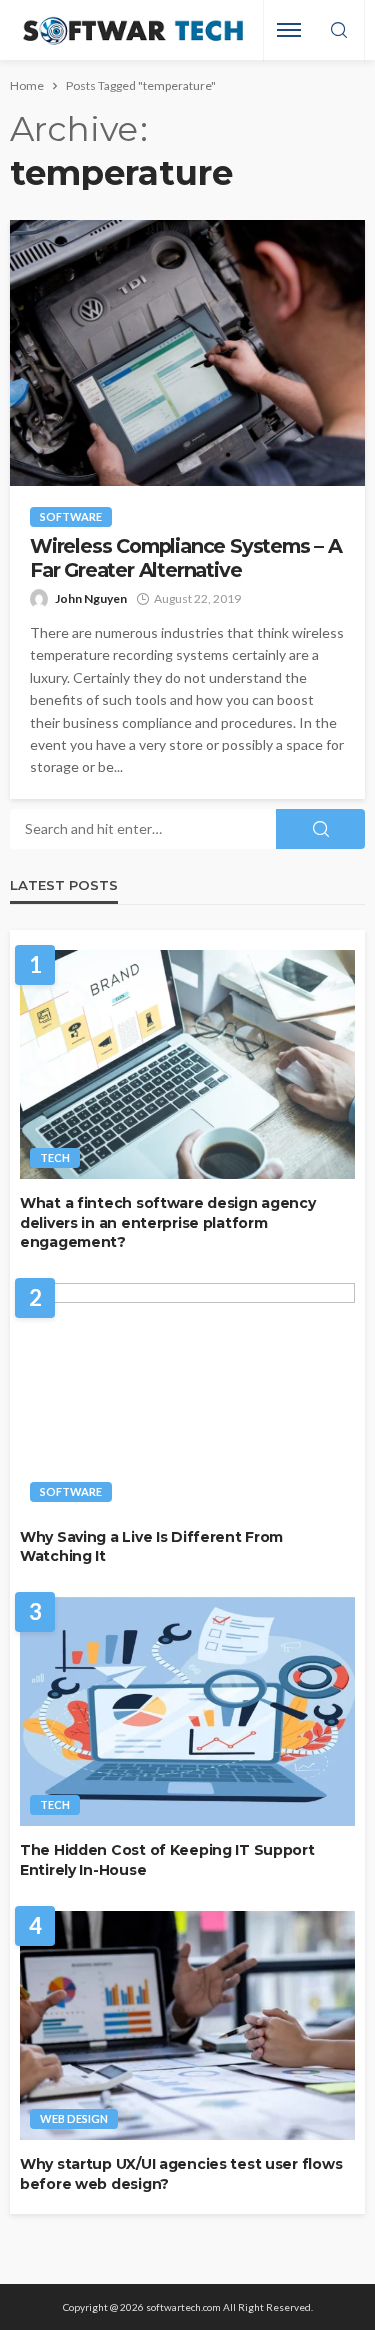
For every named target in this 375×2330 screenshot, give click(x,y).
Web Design (74, 2118)
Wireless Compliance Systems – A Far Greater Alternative (186, 558)
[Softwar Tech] (130, 30)
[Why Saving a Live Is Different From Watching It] (187, 1398)
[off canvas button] (289, 30)
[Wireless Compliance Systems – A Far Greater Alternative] (187, 353)
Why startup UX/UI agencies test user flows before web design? (181, 2174)
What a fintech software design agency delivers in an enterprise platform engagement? (168, 1222)
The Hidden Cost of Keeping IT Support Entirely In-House (167, 1860)
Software (71, 516)
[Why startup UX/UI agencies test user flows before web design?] (187, 2026)
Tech (55, 1157)
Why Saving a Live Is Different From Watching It (151, 1547)
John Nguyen (91, 598)
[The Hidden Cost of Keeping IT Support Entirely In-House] (187, 1712)
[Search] (339, 31)
